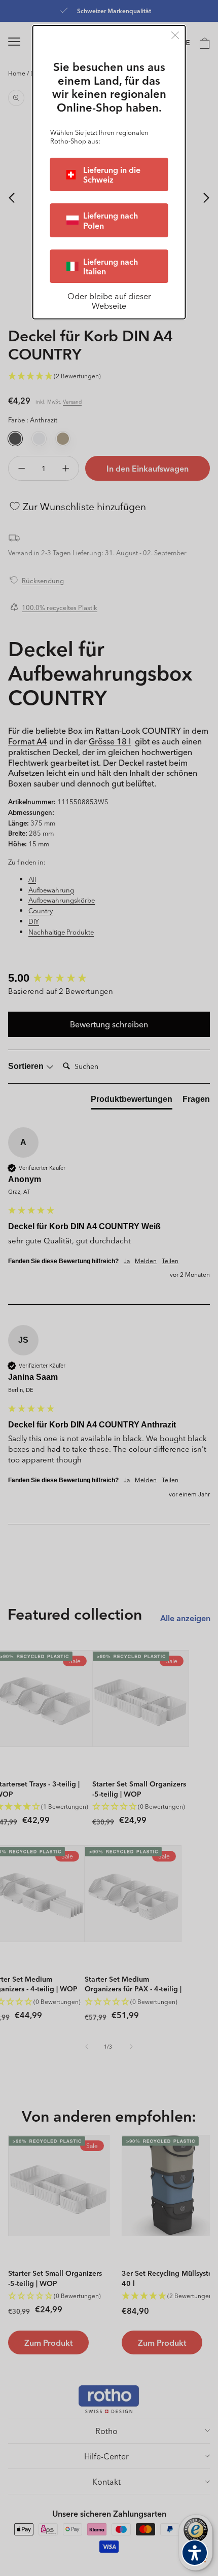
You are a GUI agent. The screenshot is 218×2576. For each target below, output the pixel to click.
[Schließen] (175, 35)
